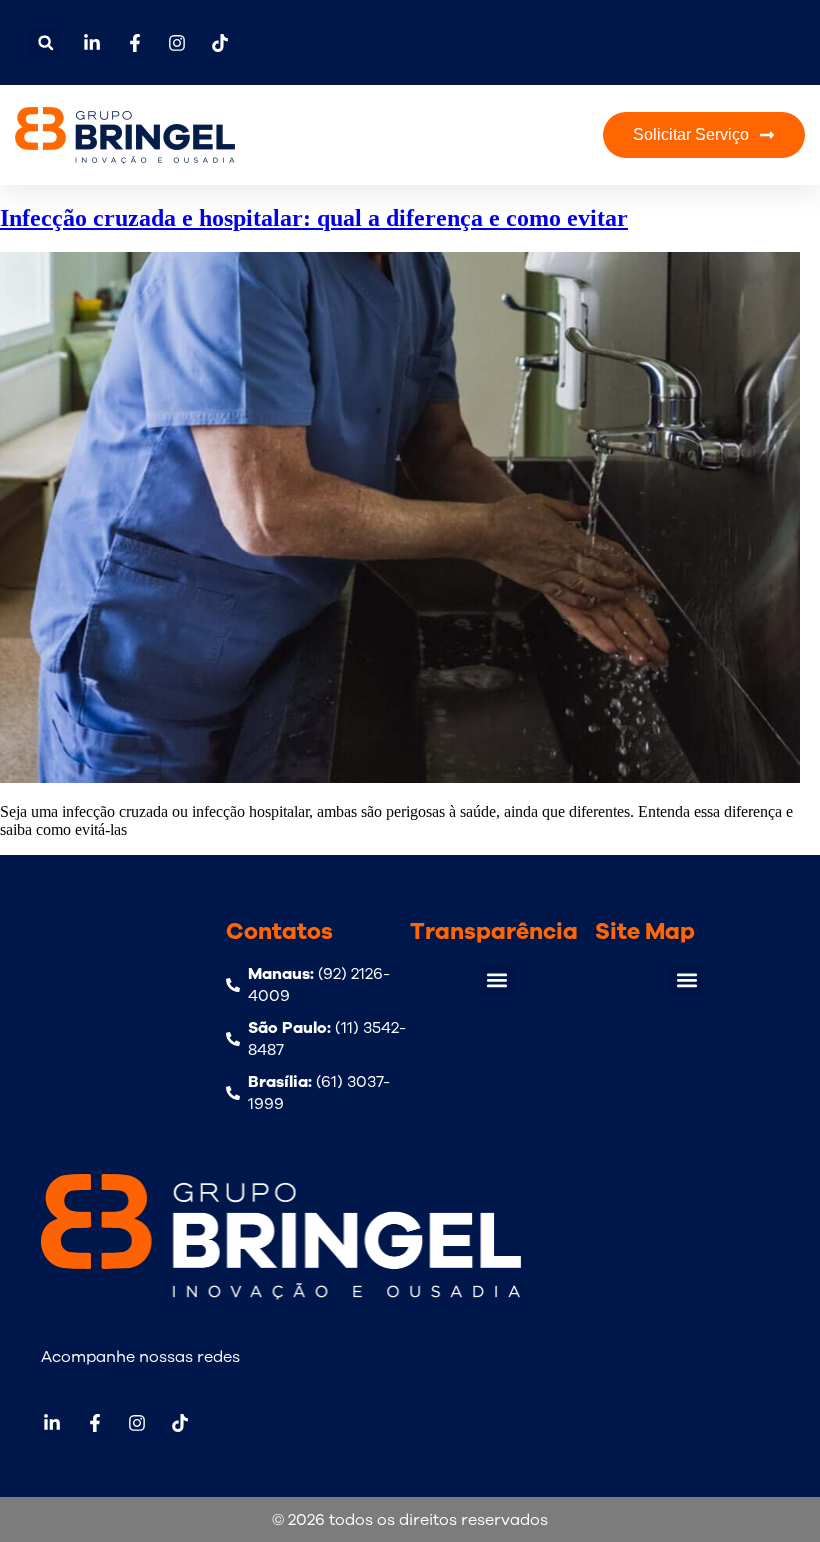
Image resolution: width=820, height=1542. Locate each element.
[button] (45, 42)
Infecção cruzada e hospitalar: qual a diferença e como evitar (314, 218)
